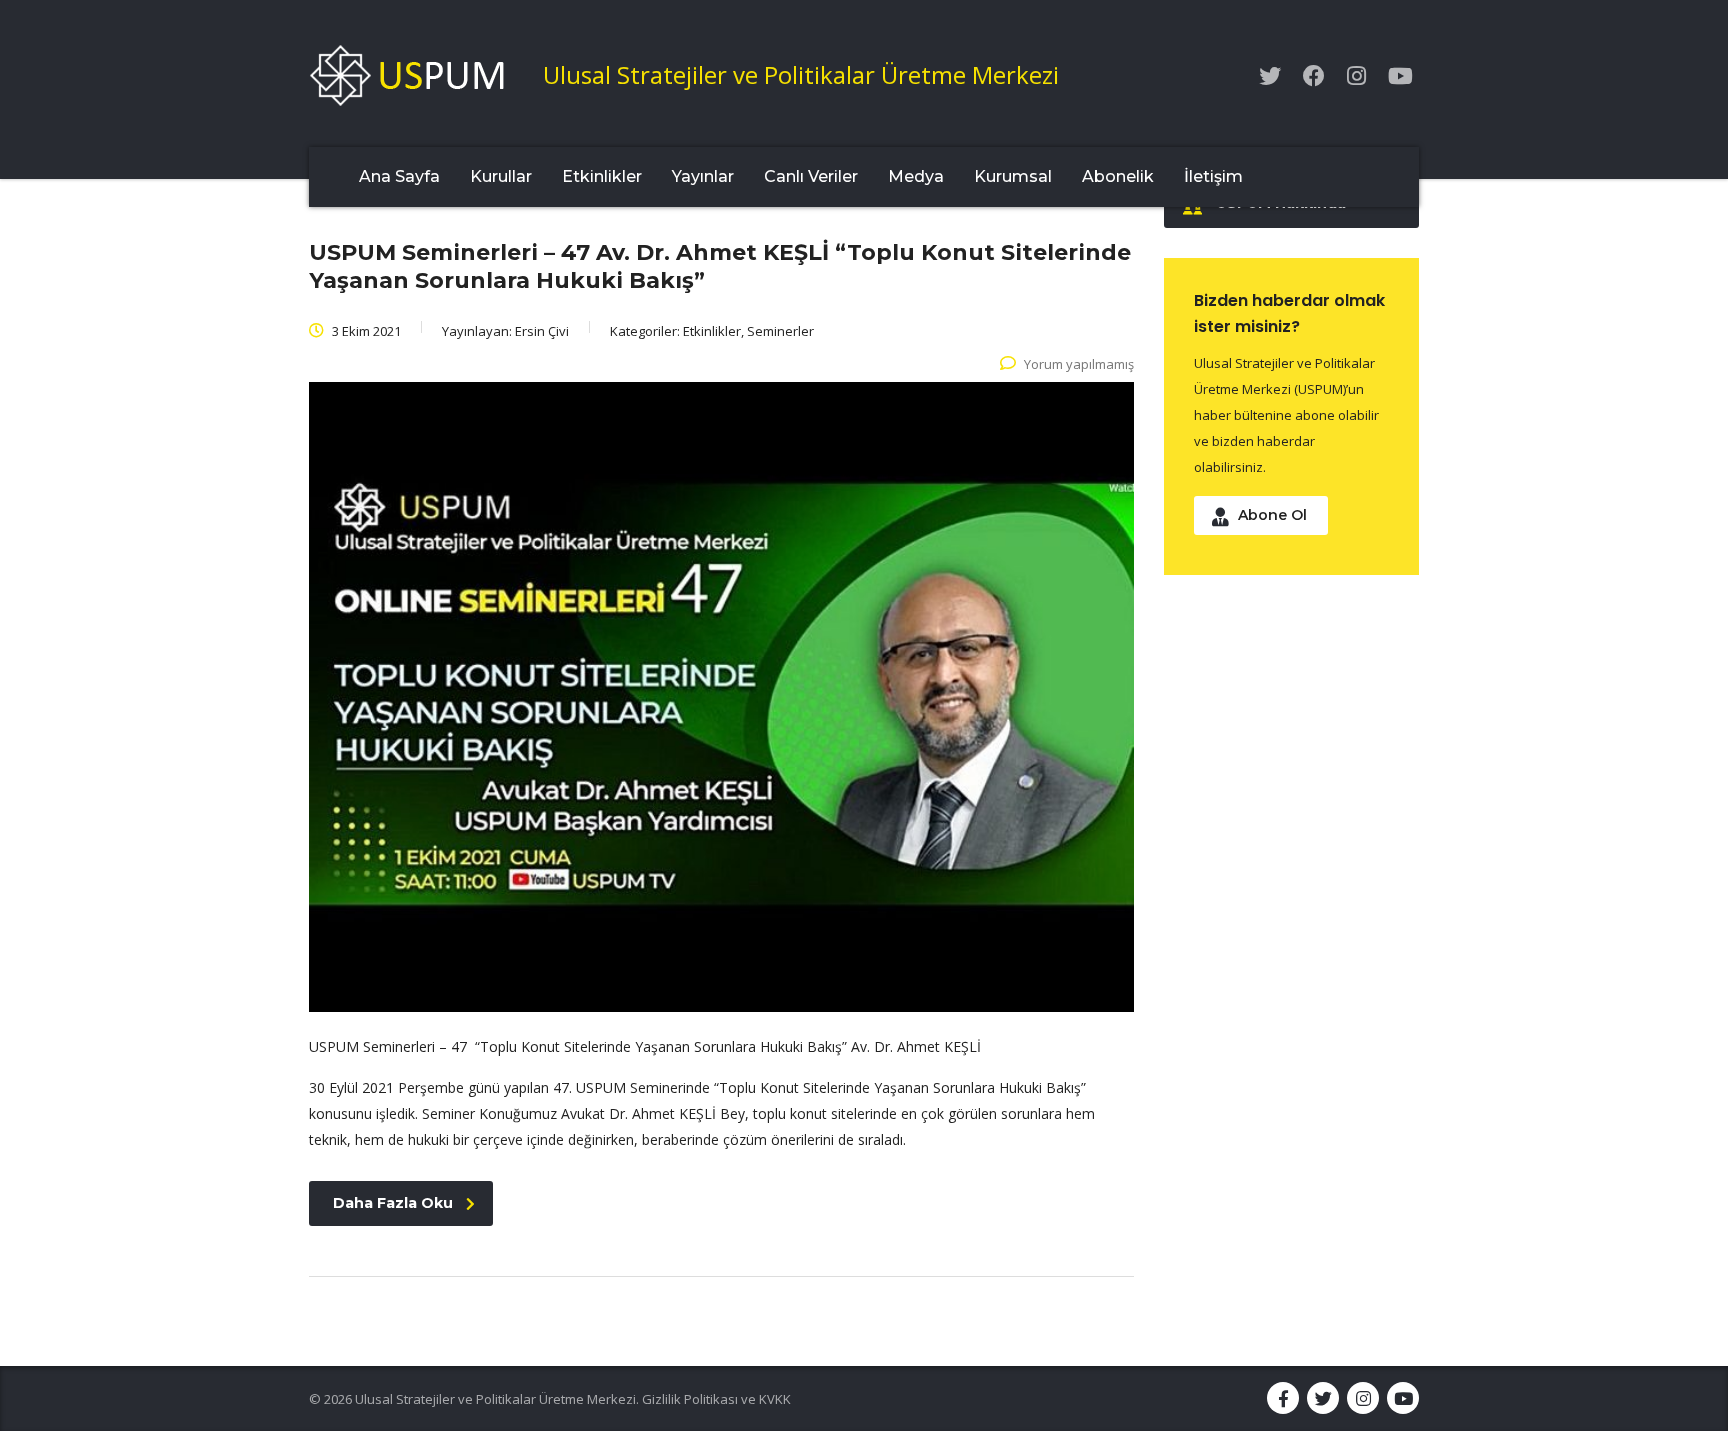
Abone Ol (1272, 515)
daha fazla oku (393, 1203)
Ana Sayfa (399, 176)
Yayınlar (703, 176)
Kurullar (501, 176)
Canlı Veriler (811, 176)
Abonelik (1118, 176)
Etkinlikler (602, 176)
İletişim (1213, 176)
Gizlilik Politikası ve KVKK (716, 1399)
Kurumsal (1013, 176)
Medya (916, 176)
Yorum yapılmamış (1079, 364)
